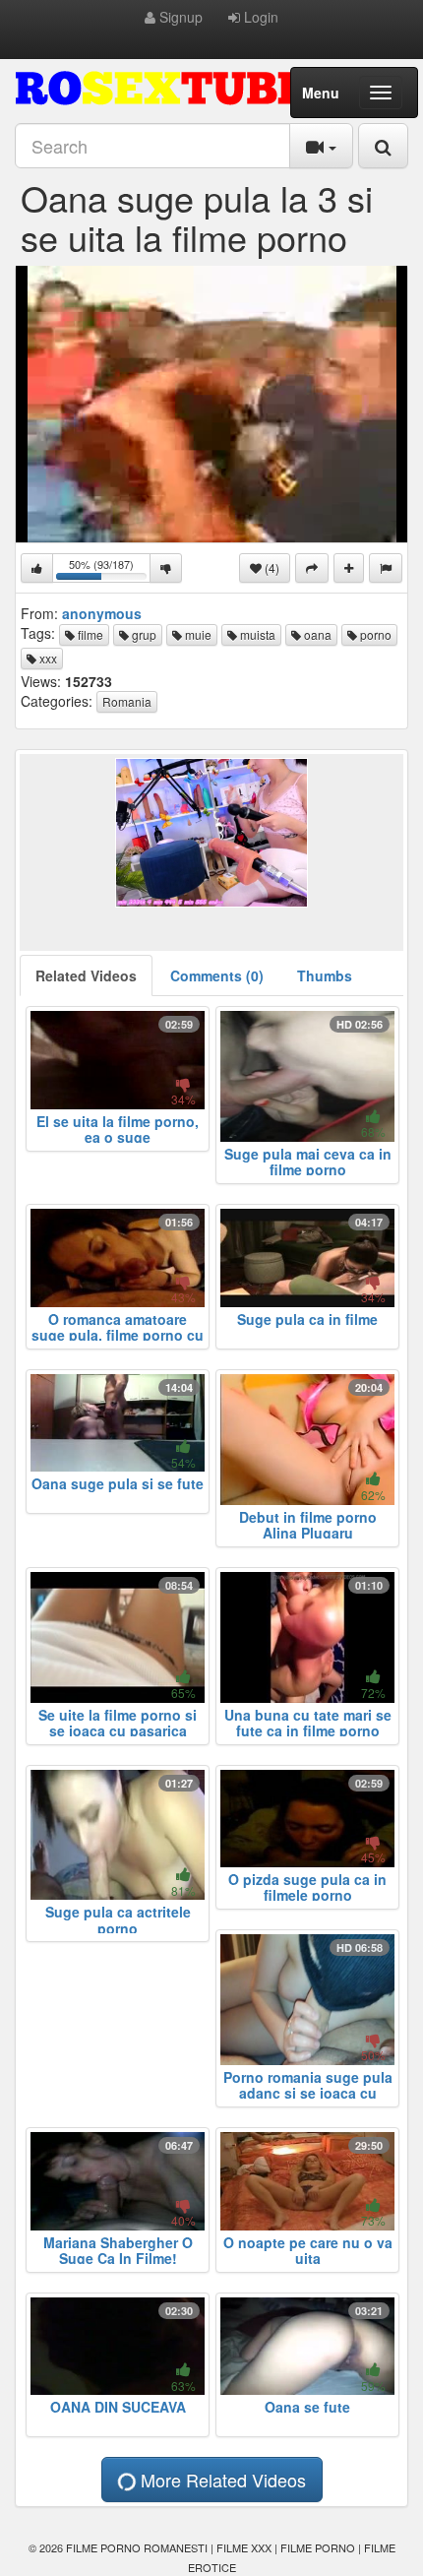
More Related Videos (221, 2480)
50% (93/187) (110, 569)
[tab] (86, 975)
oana (316, 634)
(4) (271, 567)
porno (374, 634)
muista (256, 634)
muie (197, 634)
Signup (179, 17)
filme (89, 634)
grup (143, 634)
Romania (127, 701)
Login (259, 17)
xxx (47, 658)
